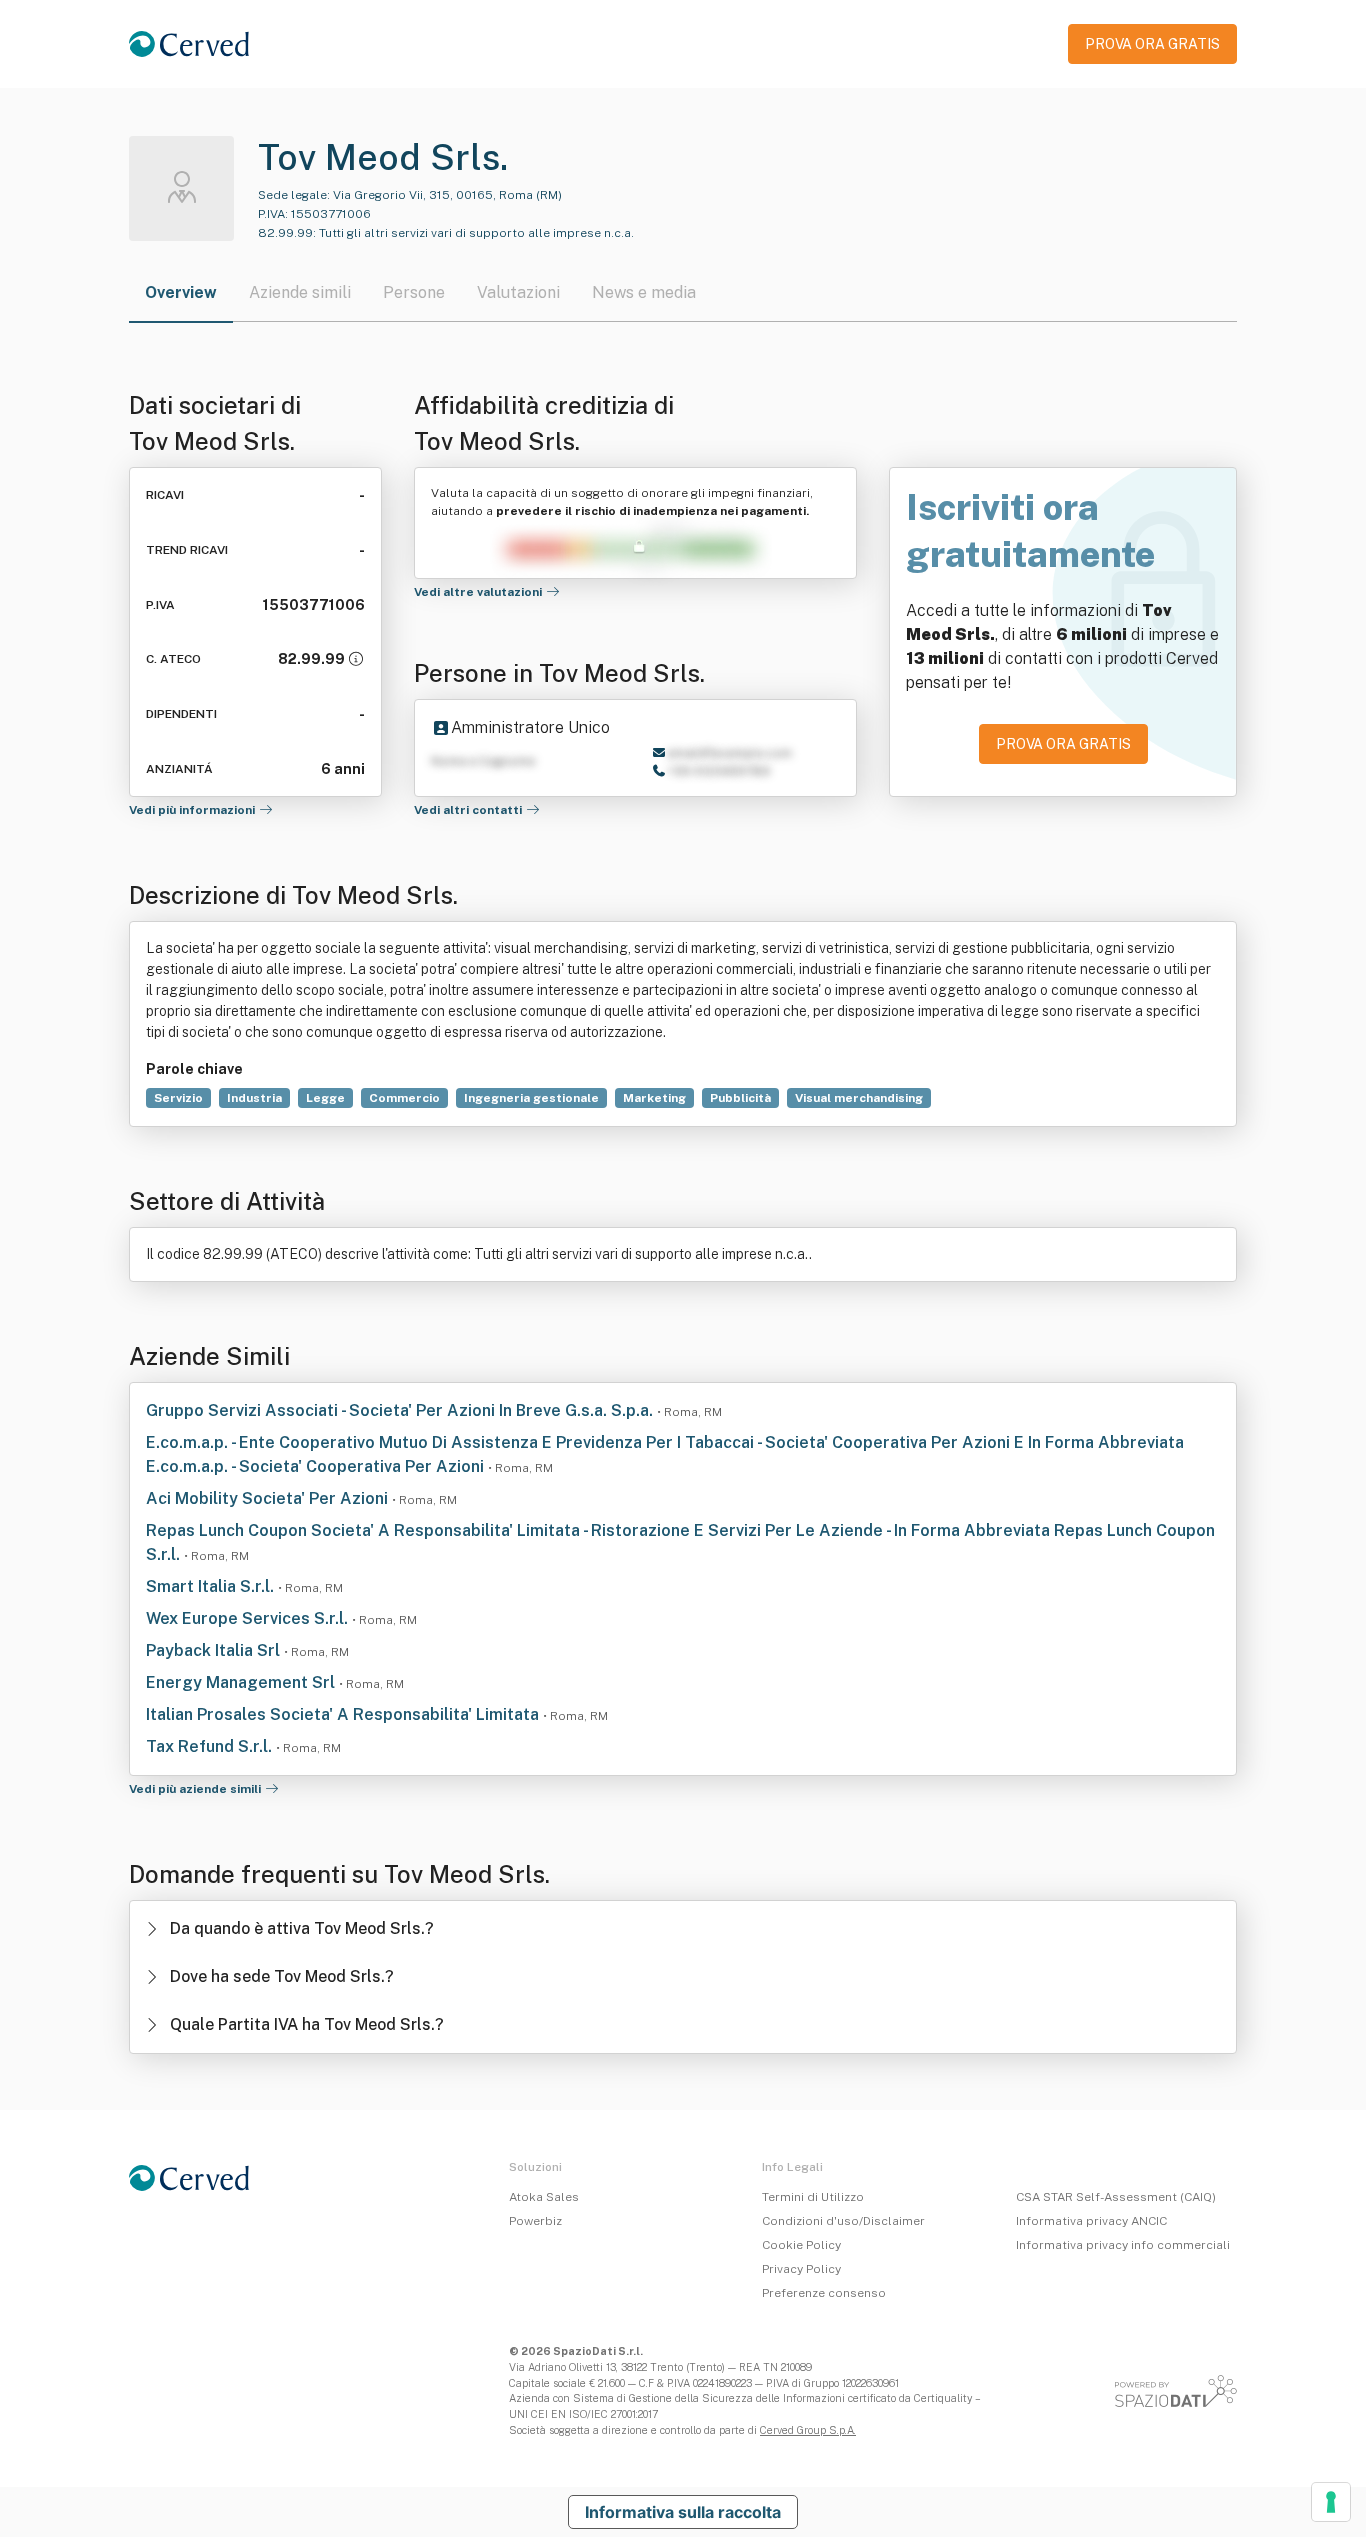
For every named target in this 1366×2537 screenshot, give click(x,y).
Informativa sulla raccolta (683, 2512)
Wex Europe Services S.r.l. (249, 1618)
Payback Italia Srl (215, 1650)
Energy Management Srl (242, 1682)
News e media (644, 292)
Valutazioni (518, 292)
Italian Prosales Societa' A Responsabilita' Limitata (344, 1714)
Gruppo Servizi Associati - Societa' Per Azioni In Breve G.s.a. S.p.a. (401, 1410)
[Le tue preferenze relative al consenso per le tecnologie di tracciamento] (1331, 2502)
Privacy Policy (801, 2269)
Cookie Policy (801, 2245)
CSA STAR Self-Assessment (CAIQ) (1116, 2197)
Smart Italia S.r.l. (212, 1586)
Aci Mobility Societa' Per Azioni (269, 1498)
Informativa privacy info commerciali (1123, 2245)
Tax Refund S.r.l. (211, 1746)
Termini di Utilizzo (813, 2197)
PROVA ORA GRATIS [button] (1152, 44)
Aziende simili (300, 292)
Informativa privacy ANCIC (1091, 2221)
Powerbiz (535, 2221)
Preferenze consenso (824, 2293)
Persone (414, 292)
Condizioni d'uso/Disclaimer (843, 2221)
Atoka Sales (544, 2197)
